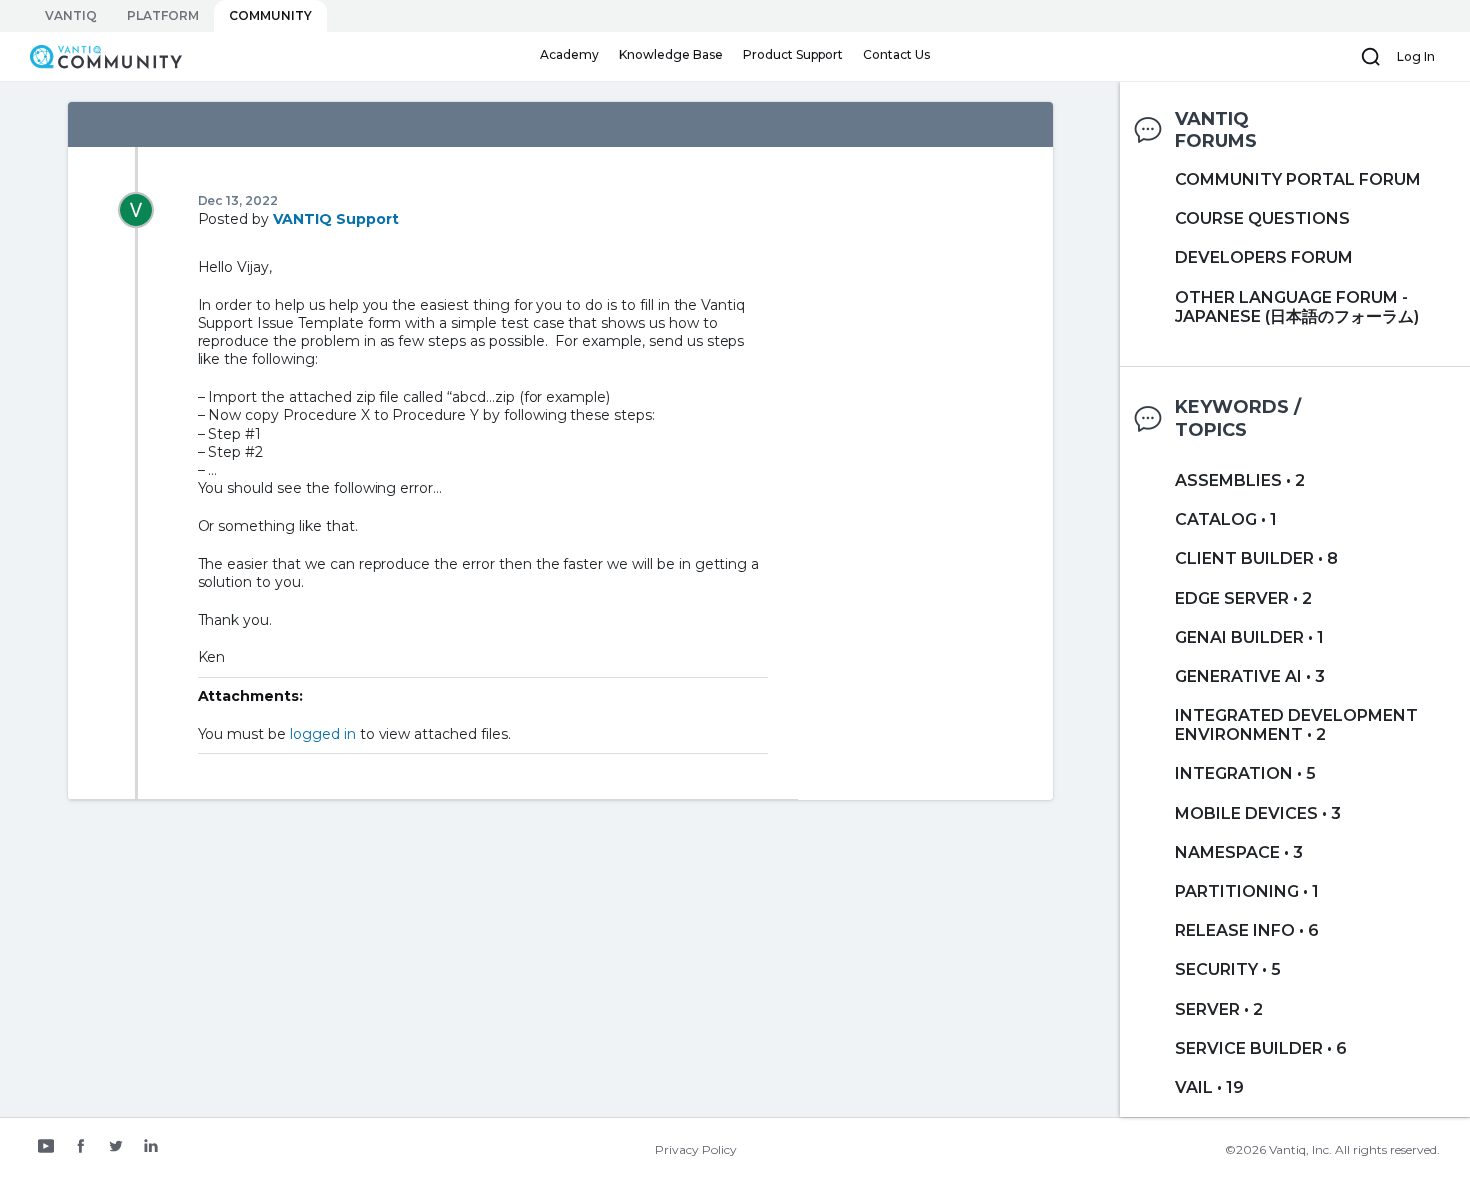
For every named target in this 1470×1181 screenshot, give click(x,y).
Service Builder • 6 (1261, 1048)
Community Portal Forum (1298, 179)
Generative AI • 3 (1250, 676)
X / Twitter (116, 1148)
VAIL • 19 (1209, 1087)
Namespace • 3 (1239, 852)
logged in (323, 734)
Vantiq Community (96, 56)
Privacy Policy (696, 1149)
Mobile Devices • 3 (1258, 813)
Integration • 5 (1245, 773)
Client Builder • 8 (1256, 558)
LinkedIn (151, 1148)
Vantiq (71, 15)
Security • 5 (1228, 969)
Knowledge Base (671, 54)
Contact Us (896, 54)
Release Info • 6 (1247, 930)
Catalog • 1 (1226, 519)
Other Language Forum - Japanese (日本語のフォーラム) (1297, 307)
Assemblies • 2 (1240, 480)
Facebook (81, 1148)
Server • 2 (1219, 1009)
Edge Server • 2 (1243, 598)
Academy (569, 54)
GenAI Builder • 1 (1249, 637)
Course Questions (1262, 218)
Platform (163, 15)
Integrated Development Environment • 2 (1296, 725)
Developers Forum (1264, 257)
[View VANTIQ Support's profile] (136, 209)
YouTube (46, 1148)
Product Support (793, 54)
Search (1371, 57)
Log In (1416, 56)
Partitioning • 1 (1247, 891)
